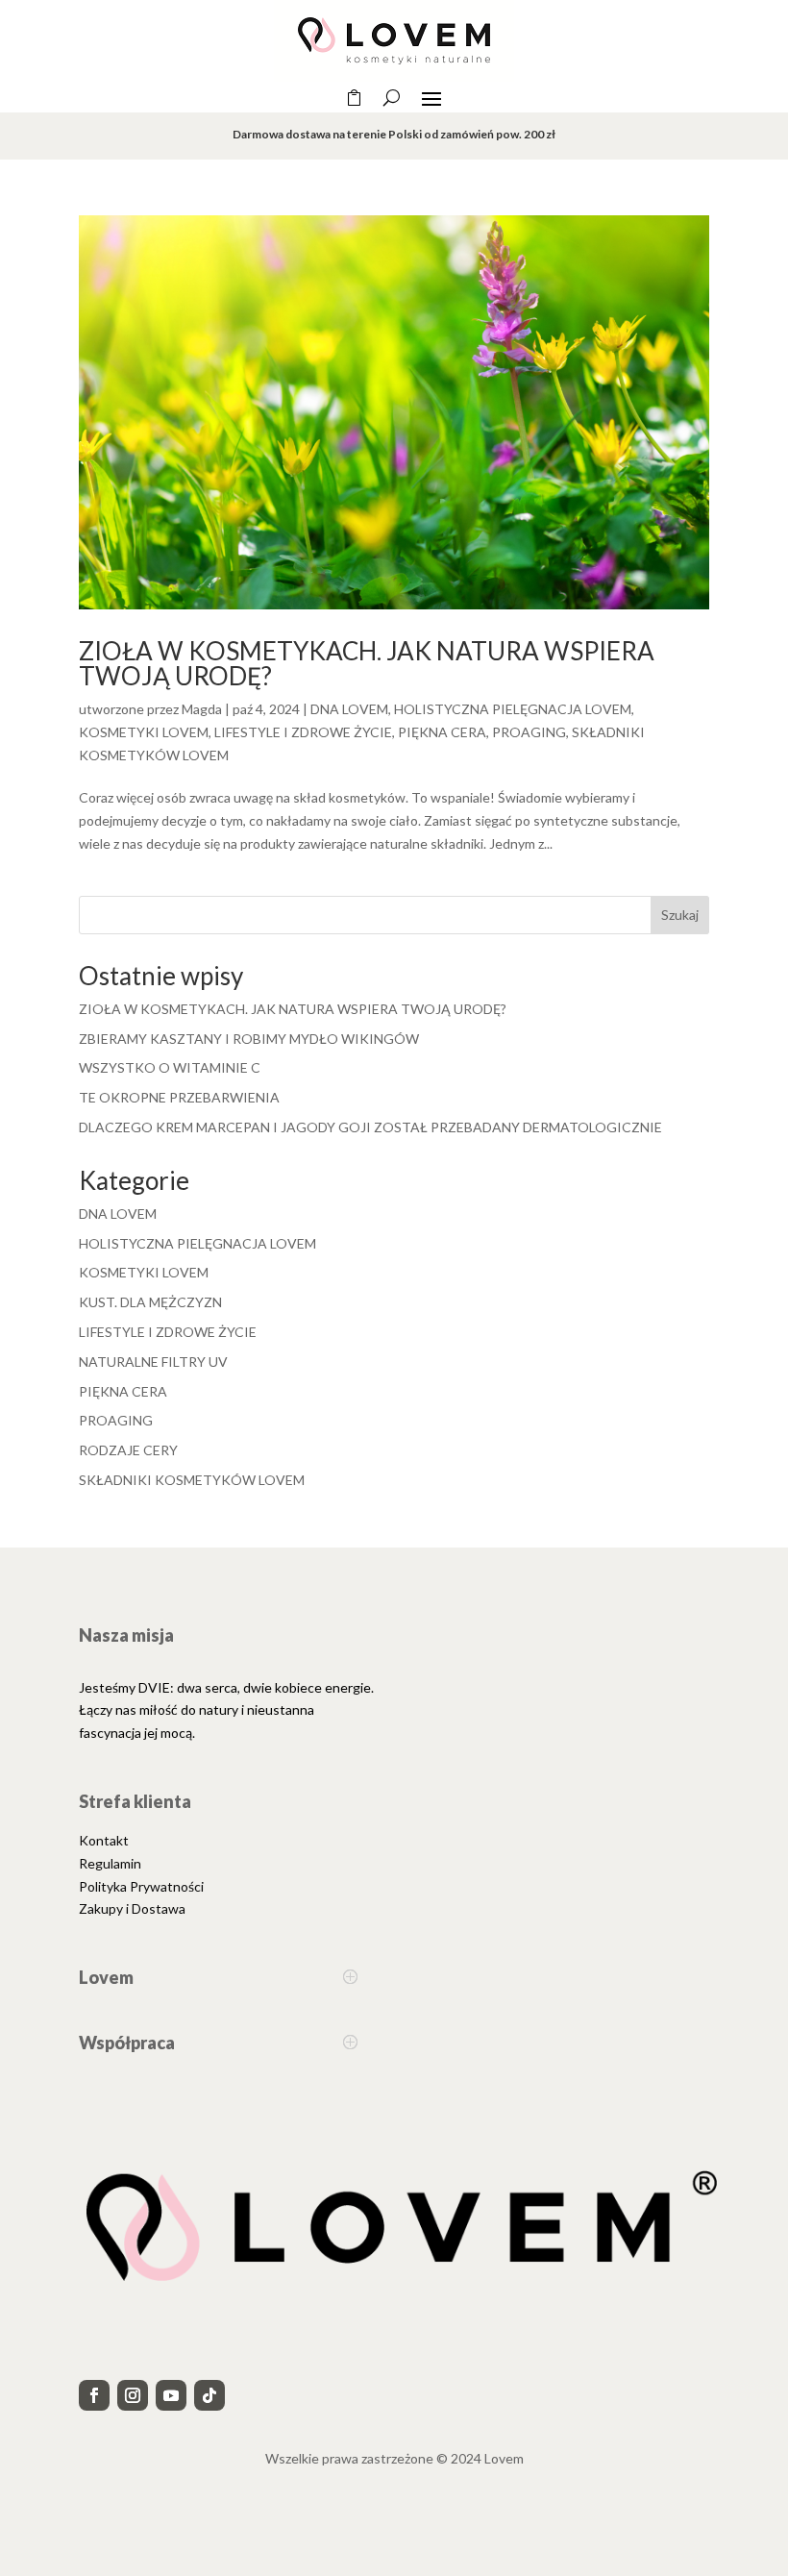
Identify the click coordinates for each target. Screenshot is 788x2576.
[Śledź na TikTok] (209, 2395)
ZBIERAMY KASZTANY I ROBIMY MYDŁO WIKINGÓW (249, 1039)
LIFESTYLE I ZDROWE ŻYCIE (303, 732)
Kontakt (104, 1840)
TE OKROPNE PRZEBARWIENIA (179, 1097)
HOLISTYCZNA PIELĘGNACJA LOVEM (513, 709)
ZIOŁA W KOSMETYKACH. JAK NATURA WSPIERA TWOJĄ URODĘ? (367, 663)
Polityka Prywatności (141, 1886)
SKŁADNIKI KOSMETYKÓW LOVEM (192, 1480)
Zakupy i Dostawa (132, 1908)
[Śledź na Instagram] (133, 2395)
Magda (202, 709)
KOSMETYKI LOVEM (144, 732)
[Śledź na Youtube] (171, 2395)
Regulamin (110, 1863)
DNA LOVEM (349, 709)
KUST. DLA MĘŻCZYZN (150, 1302)
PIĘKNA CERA (442, 732)
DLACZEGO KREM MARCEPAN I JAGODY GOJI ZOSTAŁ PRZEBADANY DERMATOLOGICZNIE (370, 1127)
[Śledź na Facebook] (94, 2395)
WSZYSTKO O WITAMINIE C (170, 1067)
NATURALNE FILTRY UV (153, 1362)
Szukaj (680, 915)
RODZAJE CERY (128, 1450)
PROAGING (529, 732)
